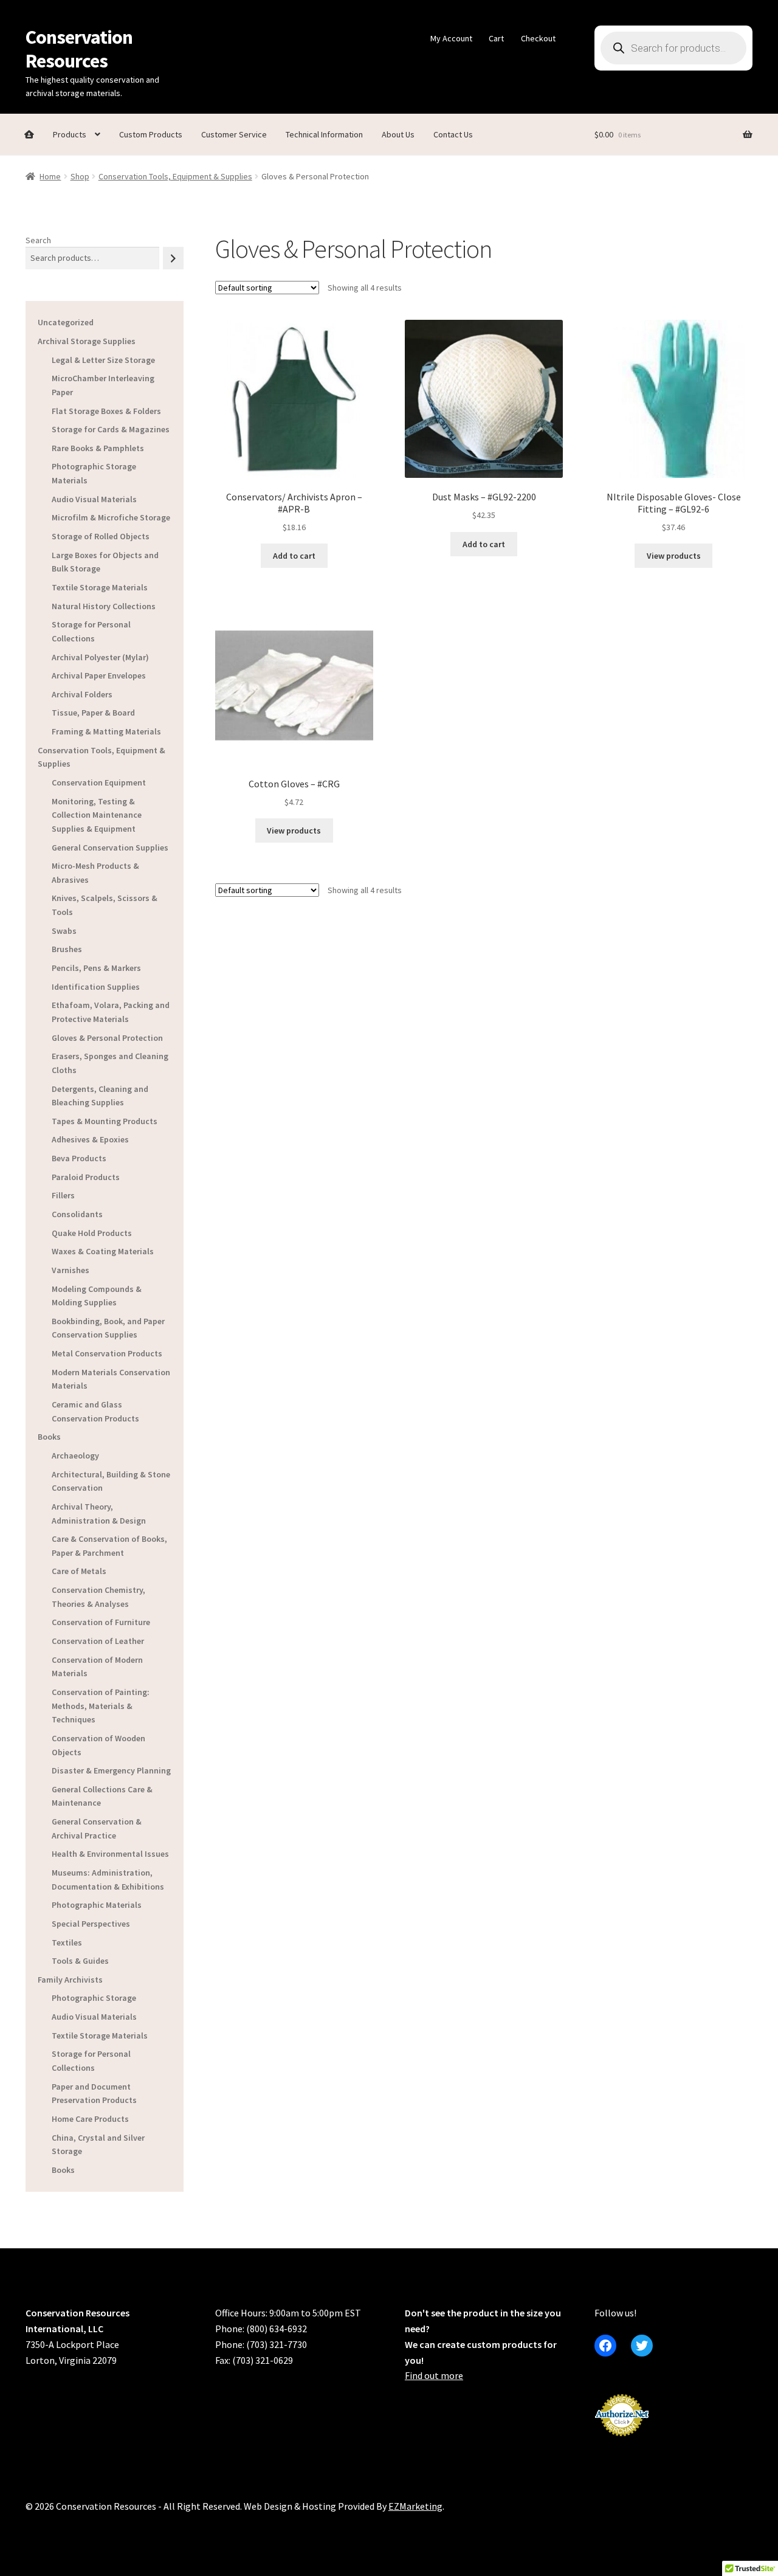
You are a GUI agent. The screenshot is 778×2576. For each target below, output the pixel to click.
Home (50, 176)
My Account (451, 38)
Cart (496, 38)
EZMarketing (415, 2506)
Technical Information (324, 134)
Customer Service (234, 134)
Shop (80, 176)
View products (674, 556)
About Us (398, 134)
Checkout (538, 38)
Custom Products (151, 134)
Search (38, 240)
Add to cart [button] (294, 556)
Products (70, 134)
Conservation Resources (79, 49)
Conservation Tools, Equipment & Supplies (175, 176)
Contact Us (453, 134)
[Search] (173, 258)
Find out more (434, 2375)
